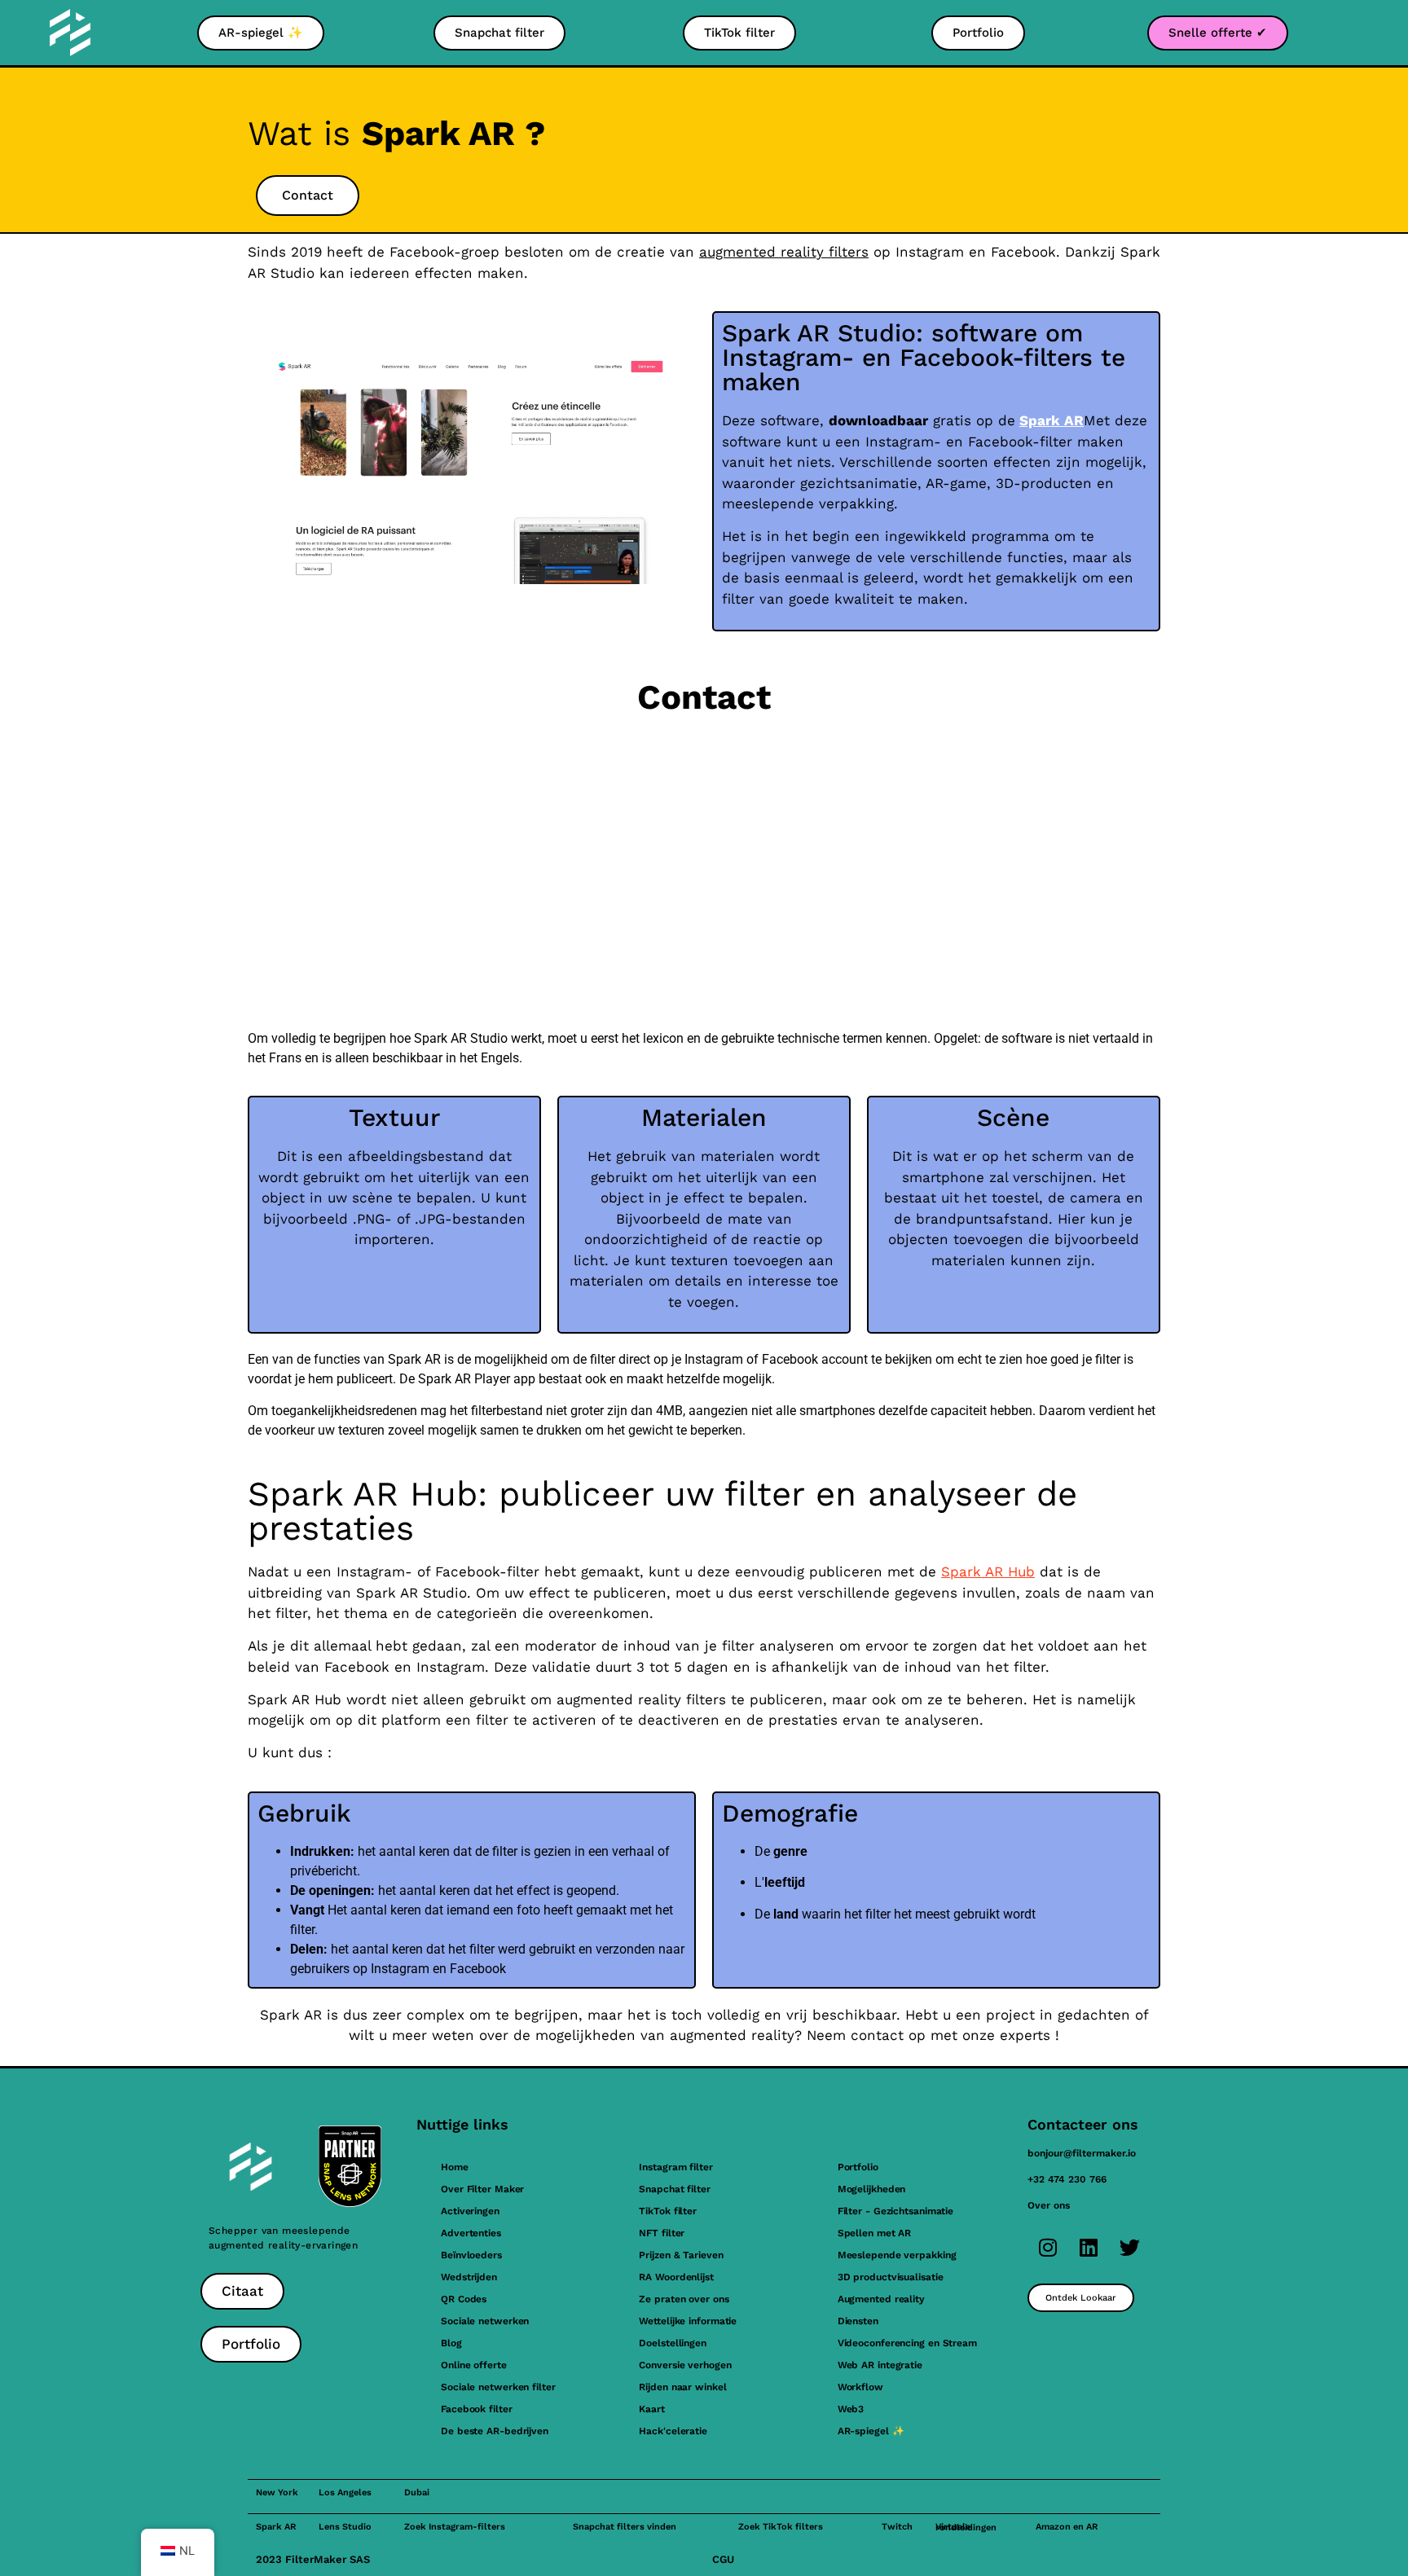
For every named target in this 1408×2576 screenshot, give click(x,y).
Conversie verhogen (685, 2365)
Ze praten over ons (684, 2299)
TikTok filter (668, 2211)
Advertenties (471, 2233)
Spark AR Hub (988, 1572)
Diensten (858, 2321)
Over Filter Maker (482, 2189)
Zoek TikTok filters (781, 2527)
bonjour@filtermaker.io (1082, 2153)
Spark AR (1052, 420)
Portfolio (858, 2167)
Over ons (1049, 2205)
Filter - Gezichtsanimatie (896, 2211)
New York (277, 2492)
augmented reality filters (784, 252)
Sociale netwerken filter (498, 2387)
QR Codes (464, 2299)
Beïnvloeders (471, 2255)
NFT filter (662, 2233)
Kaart (652, 2409)
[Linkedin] (1089, 2247)
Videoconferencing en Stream (907, 2343)
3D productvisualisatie (891, 2277)
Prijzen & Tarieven (681, 2255)
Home (455, 2167)
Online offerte (474, 2365)
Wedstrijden (469, 2277)
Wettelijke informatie (688, 2321)
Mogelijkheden (872, 2189)
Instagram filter (675, 2167)
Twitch (897, 2527)
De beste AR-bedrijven (495, 2431)
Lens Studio (345, 2527)
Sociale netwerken (485, 2321)
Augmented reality (881, 2299)
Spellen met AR (875, 2233)
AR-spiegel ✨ (871, 2431)
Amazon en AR (1067, 2527)
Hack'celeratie (673, 2431)
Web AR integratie (880, 2365)
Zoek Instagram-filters (455, 2527)
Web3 (851, 2409)
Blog (451, 2343)
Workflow (860, 2387)
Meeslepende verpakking (897, 2255)
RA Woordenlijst (676, 2277)
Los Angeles (345, 2492)
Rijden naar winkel (682, 2387)
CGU (723, 2559)
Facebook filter (477, 2409)
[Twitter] (1129, 2247)
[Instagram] (1048, 2247)
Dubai (417, 2492)
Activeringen (470, 2211)
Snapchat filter (675, 2189)
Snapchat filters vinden (625, 2527)
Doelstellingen (673, 2343)
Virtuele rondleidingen (966, 2527)
